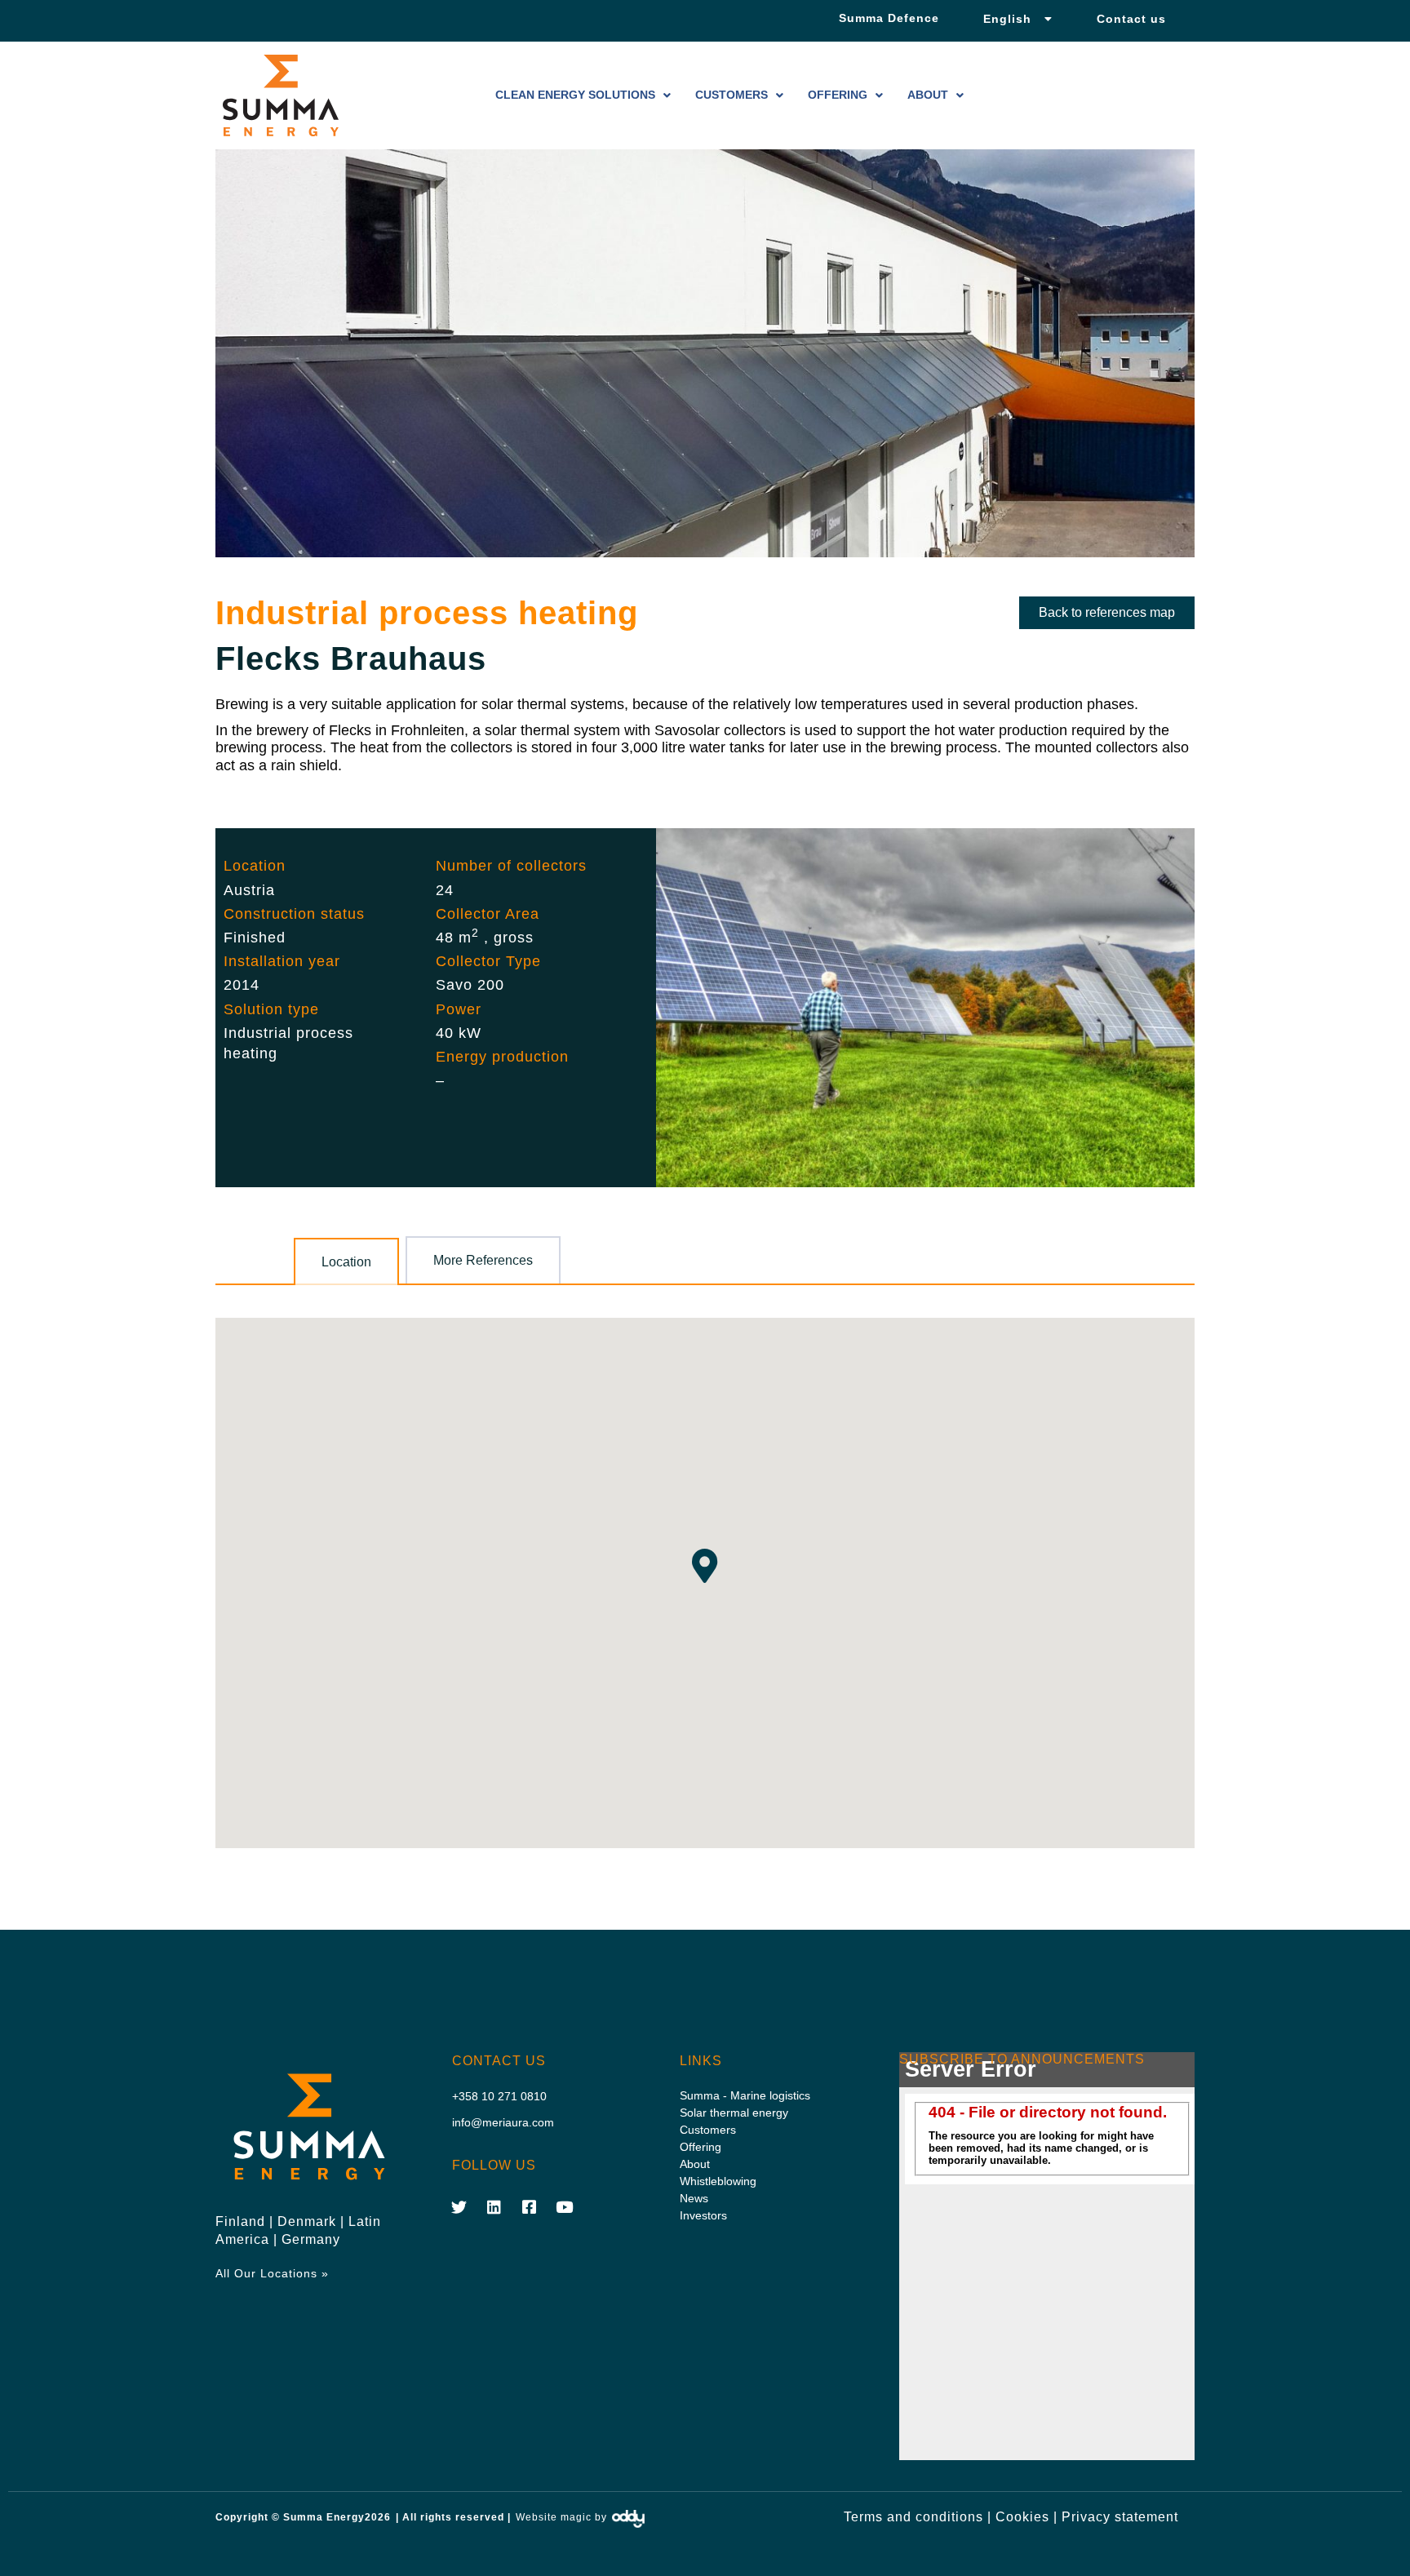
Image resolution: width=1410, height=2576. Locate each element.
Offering (838, 95)
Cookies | (1026, 2517)
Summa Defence (889, 18)
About (928, 95)
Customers (732, 95)
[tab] (346, 1261)
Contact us (1131, 19)
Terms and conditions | (918, 2517)
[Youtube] (565, 2206)
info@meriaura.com (503, 2122)
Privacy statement (1120, 2517)
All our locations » (272, 2273)
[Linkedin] (494, 2206)
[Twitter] (459, 2206)
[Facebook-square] (530, 2206)
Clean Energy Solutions (575, 95)
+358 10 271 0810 (499, 2096)
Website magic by (561, 2517)
